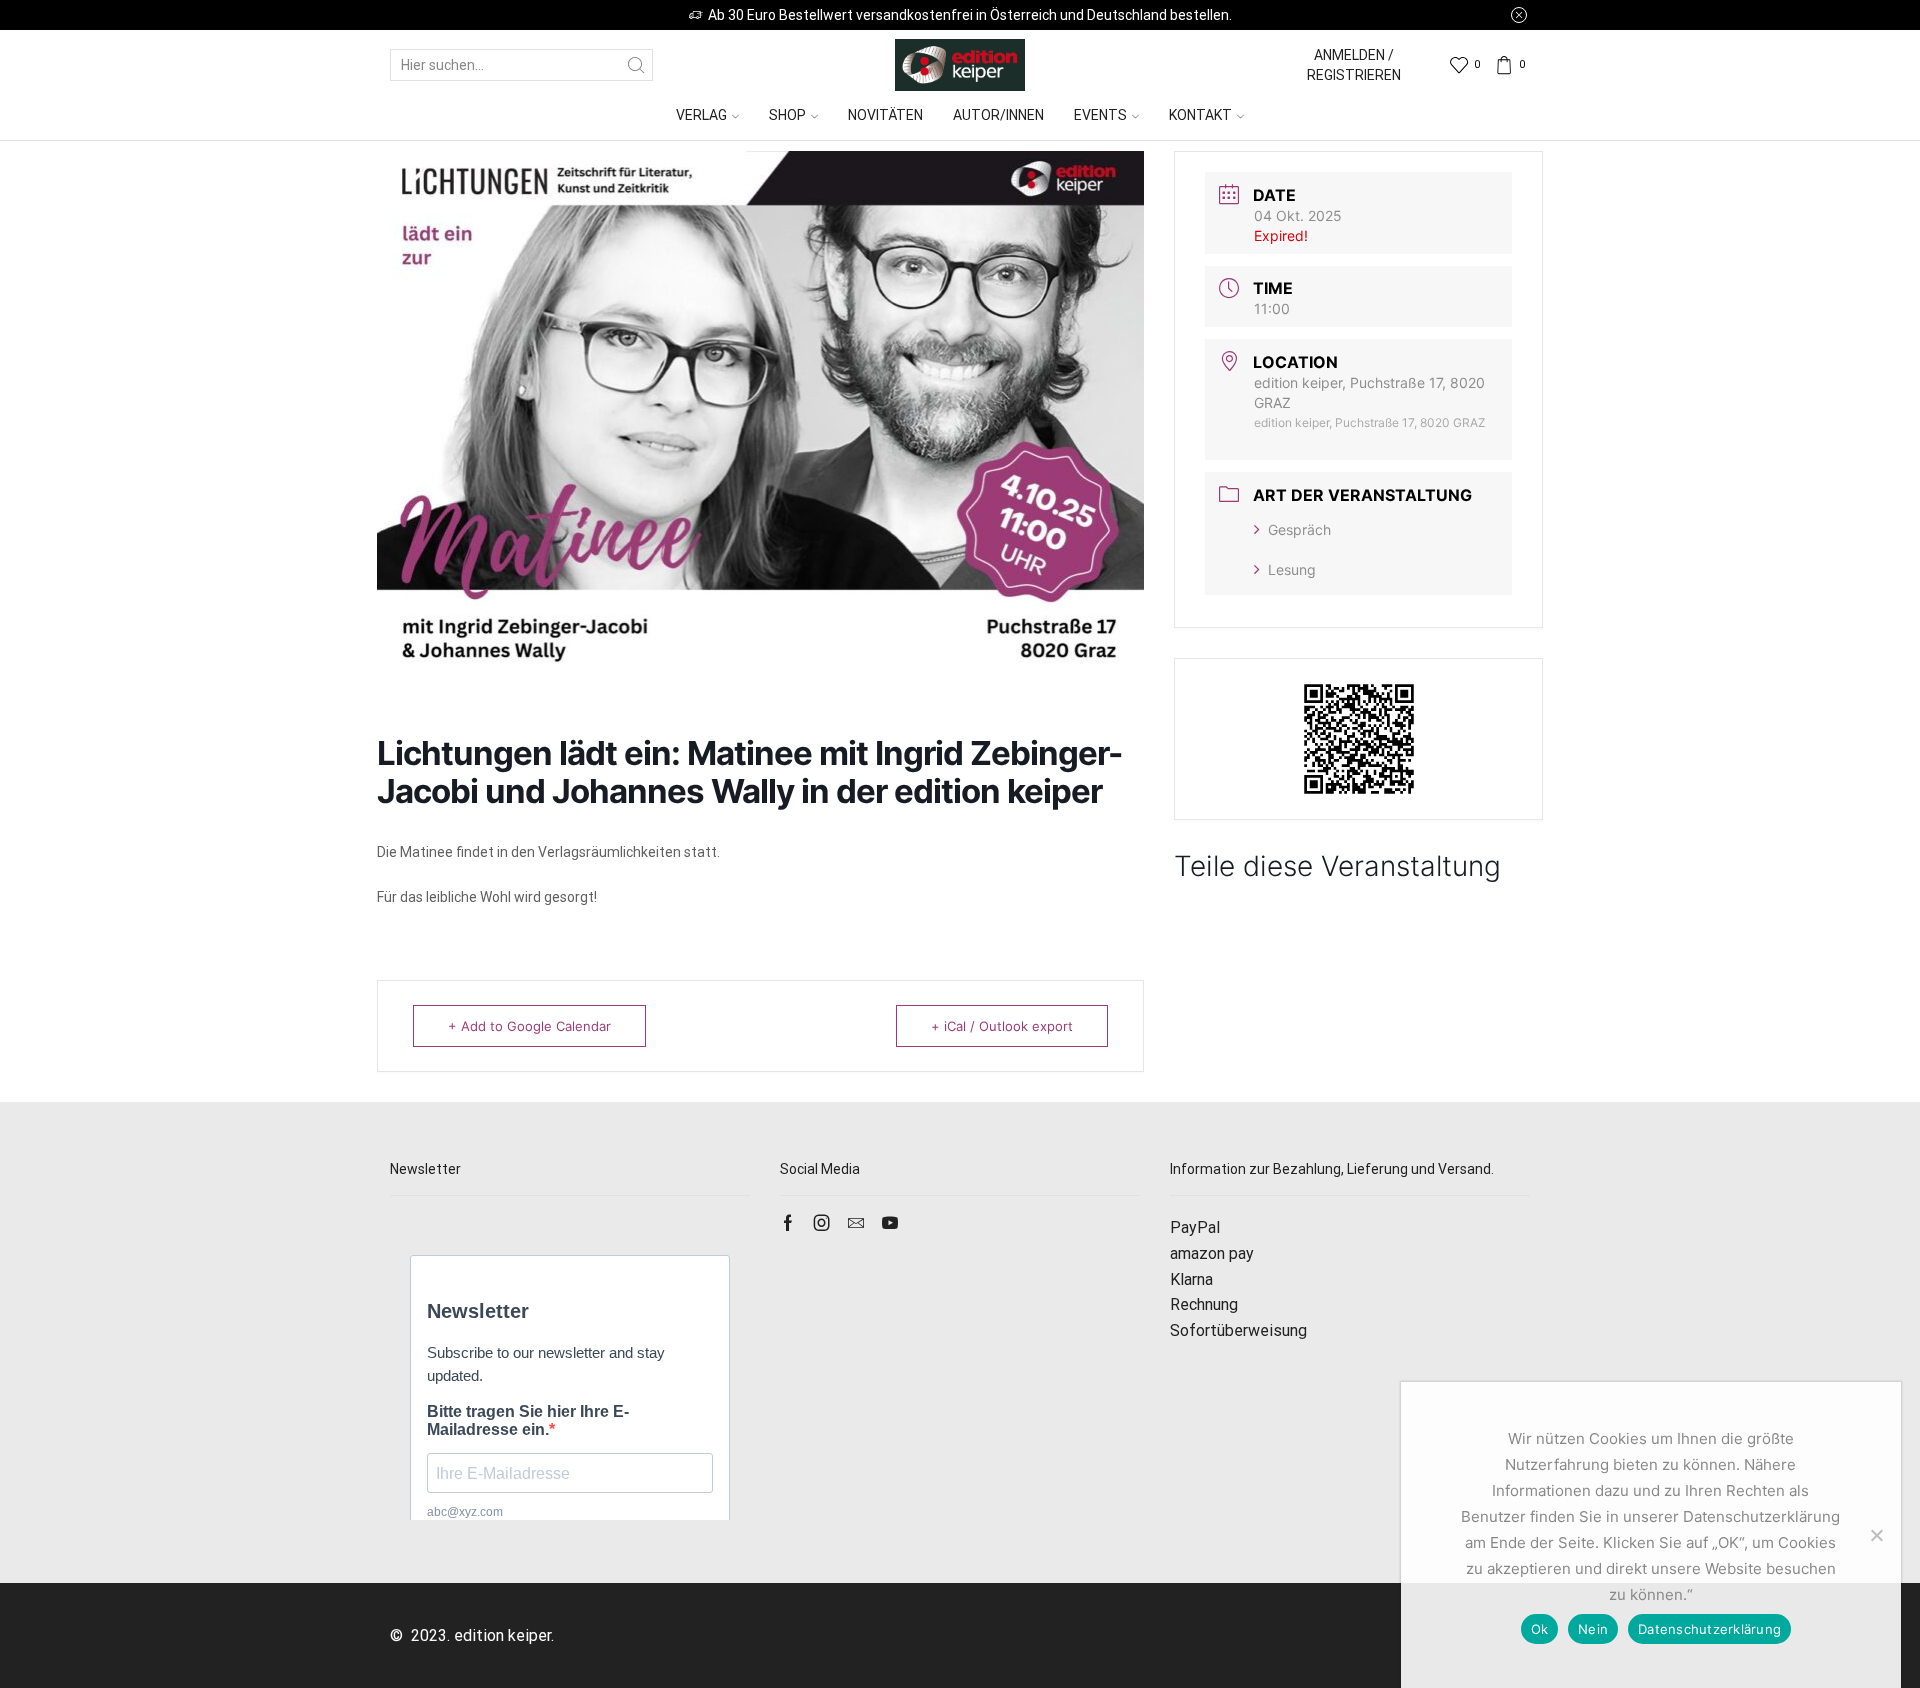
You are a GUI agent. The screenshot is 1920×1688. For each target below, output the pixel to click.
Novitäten (885, 115)
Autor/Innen (998, 115)
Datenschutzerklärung (1709, 1629)
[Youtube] (890, 1223)
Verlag (701, 115)
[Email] (856, 1223)
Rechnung (1204, 1304)
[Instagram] (822, 1223)
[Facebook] (788, 1223)
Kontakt (1200, 115)
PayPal (1195, 1227)
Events (1100, 115)
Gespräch (1299, 529)
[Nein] (1876, 1535)
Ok (1540, 1629)
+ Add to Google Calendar (529, 1026)
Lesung (1292, 569)
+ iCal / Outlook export (1002, 1026)
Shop (787, 115)
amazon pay (1212, 1253)
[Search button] (637, 65)
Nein (1593, 1629)
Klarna (1191, 1279)
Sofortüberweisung (1238, 1330)
